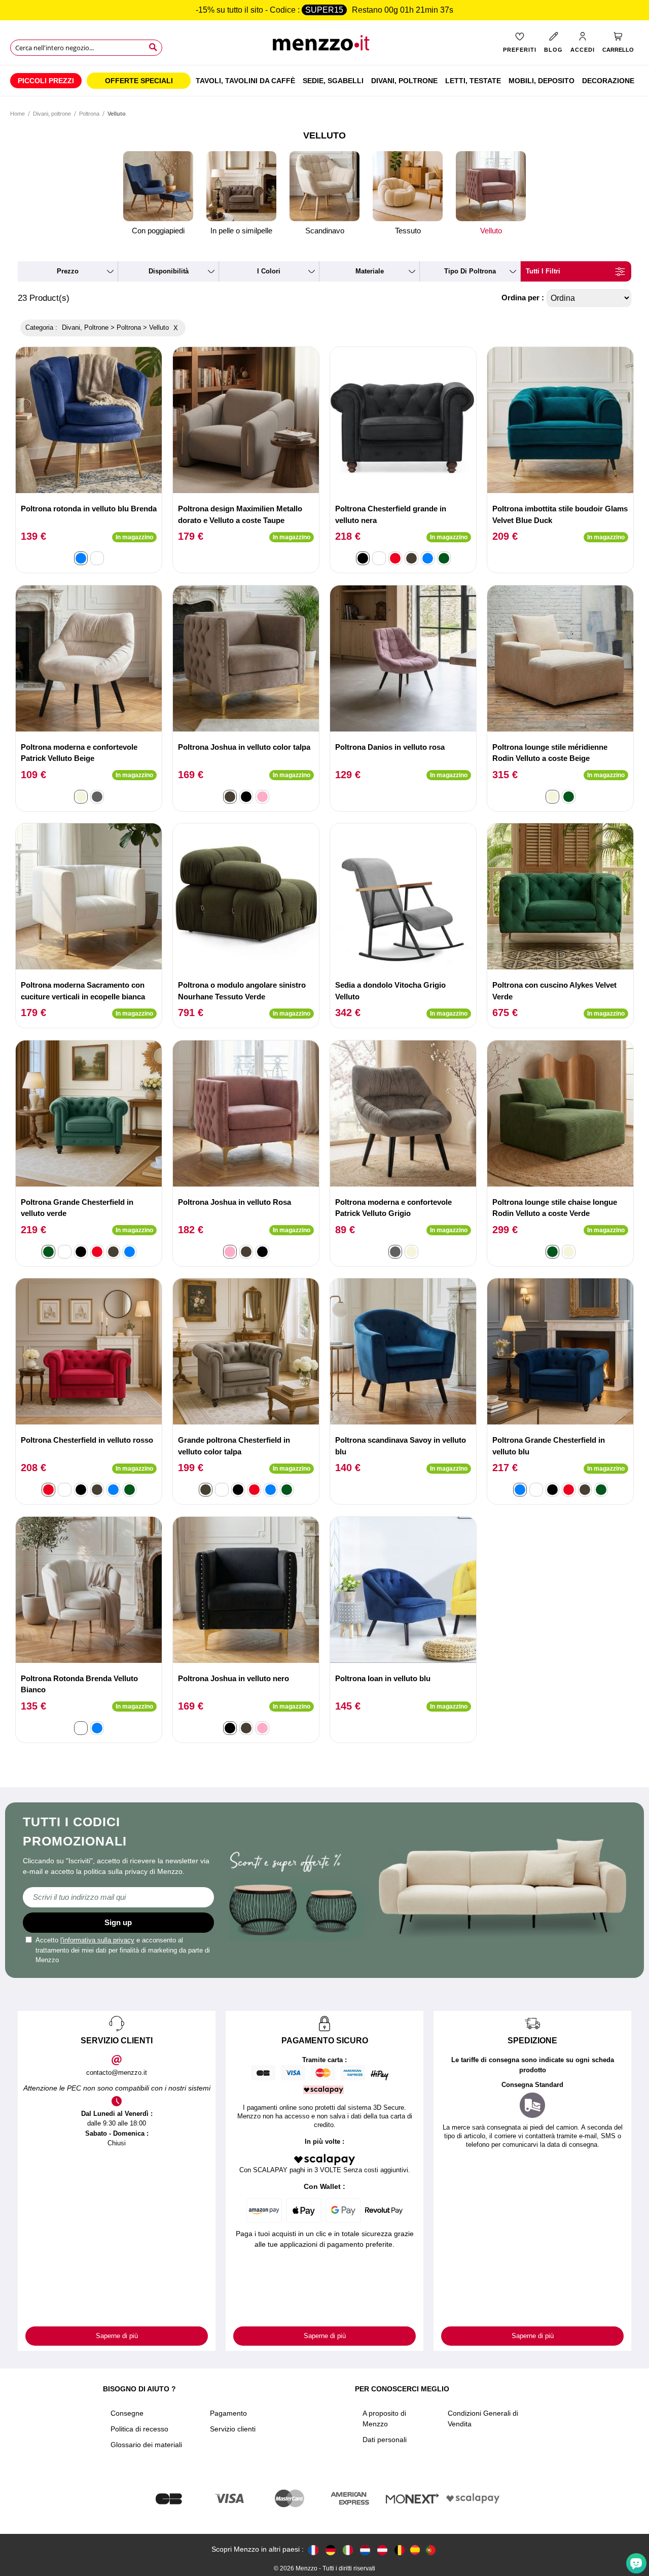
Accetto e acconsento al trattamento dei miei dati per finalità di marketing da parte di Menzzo (123, 1950)
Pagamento (228, 2413)
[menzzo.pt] (430, 2549)
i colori (269, 271)
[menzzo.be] (400, 2549)
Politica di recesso (139, 2429)
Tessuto (408, 231)
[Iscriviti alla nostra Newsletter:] (118, 1897)
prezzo (68, 271)
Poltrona (89, 114)
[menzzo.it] (348, 2549)
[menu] (324, 81)
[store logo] (324, 46)
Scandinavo (325, 231)
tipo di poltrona (470, 271)
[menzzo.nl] (365, 2549)
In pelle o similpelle (241, 231)
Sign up (118, 1922)
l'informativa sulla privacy (97, 1940)
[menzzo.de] (331, 2549)
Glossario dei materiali (146, 2445)
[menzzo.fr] (313, 2549)
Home (17, 114)
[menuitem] (46, 81)
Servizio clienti (233, 2429)
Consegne (127, 2413)
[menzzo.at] (382, 2549)
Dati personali (385, 2440)
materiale (370, 271)
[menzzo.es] (415, 2550)
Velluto (491, 231)
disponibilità (169, 271)
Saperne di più (117, 2336)
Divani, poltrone (52, 114)
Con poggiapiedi (158, 231)
